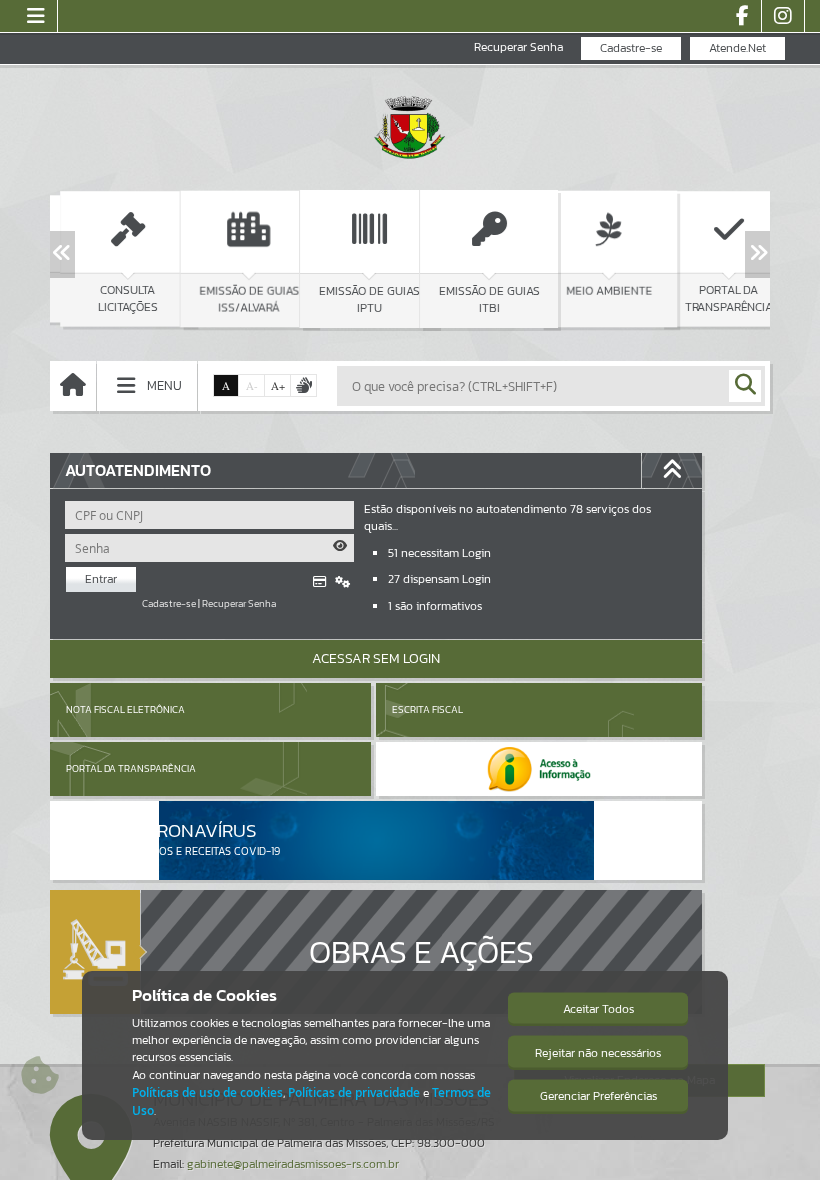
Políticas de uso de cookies (207, 1092)
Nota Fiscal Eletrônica (125, 709)
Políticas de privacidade (354, 1092)
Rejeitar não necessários (598, 1053)
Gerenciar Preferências (598, 1096)
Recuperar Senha (518, 47)
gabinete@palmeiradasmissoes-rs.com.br (293, 1164)
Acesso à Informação (184, 436)
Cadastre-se (631, 48)
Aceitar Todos (598, 1009)
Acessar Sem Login (376, 658)
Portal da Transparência (131, 768)
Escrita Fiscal (427, 709)
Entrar (101, 579)
